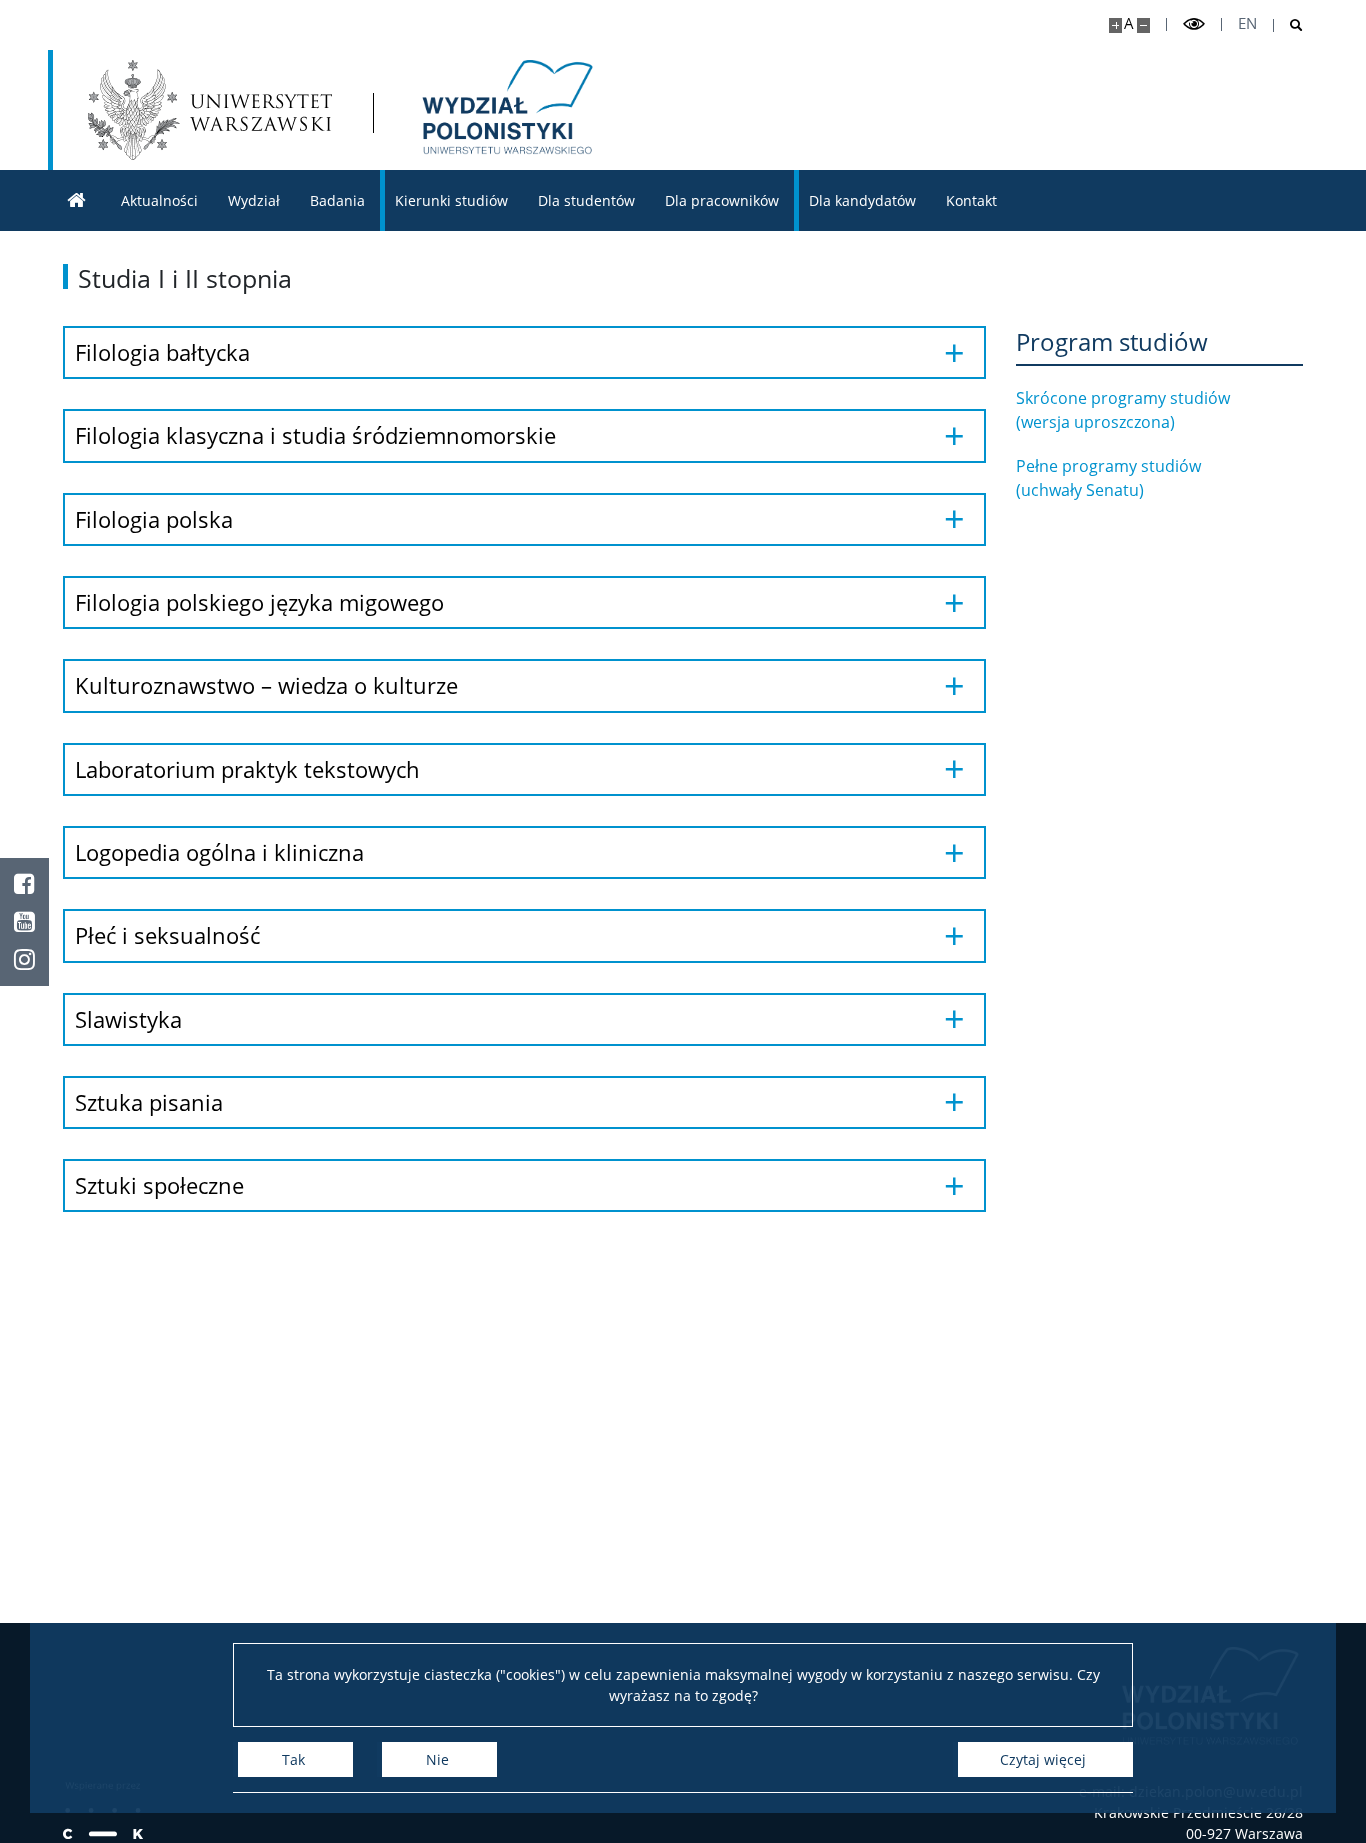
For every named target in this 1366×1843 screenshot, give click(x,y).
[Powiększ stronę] (1115, 25)
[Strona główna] (77, 200)
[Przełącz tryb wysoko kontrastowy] (1194, 24)
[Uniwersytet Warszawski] (210, 110)
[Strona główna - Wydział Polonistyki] (504, 110)
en (1247, 23)
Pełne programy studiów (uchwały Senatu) (1108, 478)
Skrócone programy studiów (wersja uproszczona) (1123, 410)
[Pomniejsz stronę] (1143, 25)
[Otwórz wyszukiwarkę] (1288, 25)
